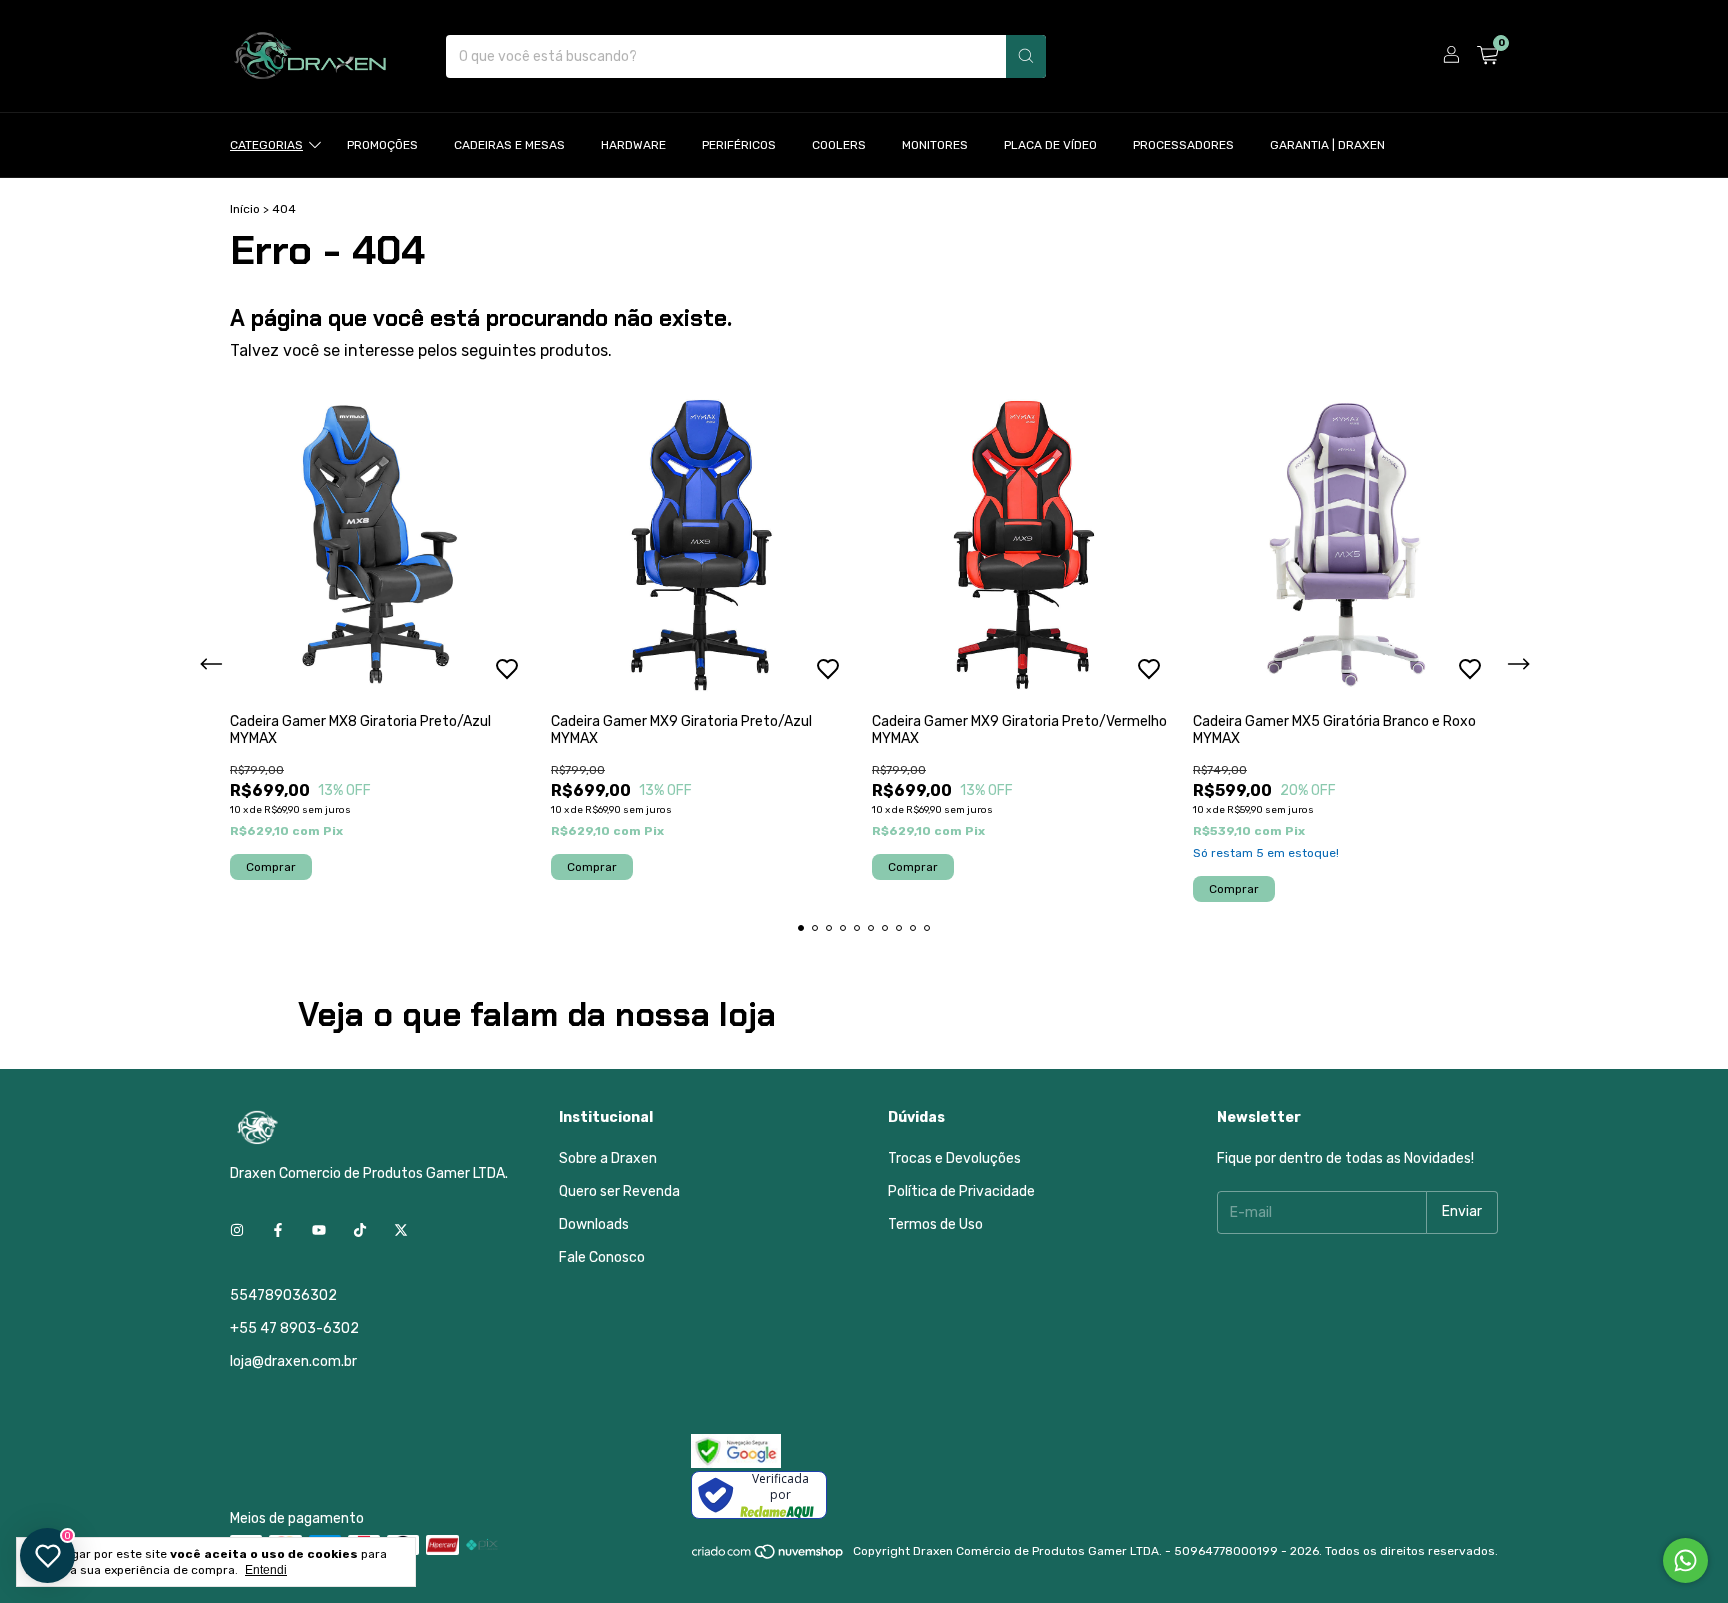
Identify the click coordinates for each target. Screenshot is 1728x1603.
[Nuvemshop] (768, 1556)
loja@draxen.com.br (293, 1361)
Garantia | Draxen (1327, 145)
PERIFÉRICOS (739, 145)
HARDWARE (633, 145)
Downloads (594, 1224)
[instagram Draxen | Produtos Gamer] (237, 1230)
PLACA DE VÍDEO (1050, 145)
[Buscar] (1026, 56)
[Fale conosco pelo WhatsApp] (1685, 1560)
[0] (1487, 56)
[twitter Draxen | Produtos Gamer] (401, 1230)
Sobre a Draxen (608, 1158)
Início (245, 209)
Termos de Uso (935, 1224)
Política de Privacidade (961, 1191)
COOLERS (839, 145)
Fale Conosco (602, 1257)
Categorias (266, 145)
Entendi (266, 1570)
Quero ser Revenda (619, 1191)
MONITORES (935, 145)
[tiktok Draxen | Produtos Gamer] (360, 1230)
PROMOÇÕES (382, 145)
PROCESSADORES (1183, 145)
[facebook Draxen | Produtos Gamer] (278, 1230)
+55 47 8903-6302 (294, 1328)
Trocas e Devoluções (954, 1158)
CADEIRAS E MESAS (509, 145)
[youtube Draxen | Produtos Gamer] (319, 1230)
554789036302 (283, 1295)
